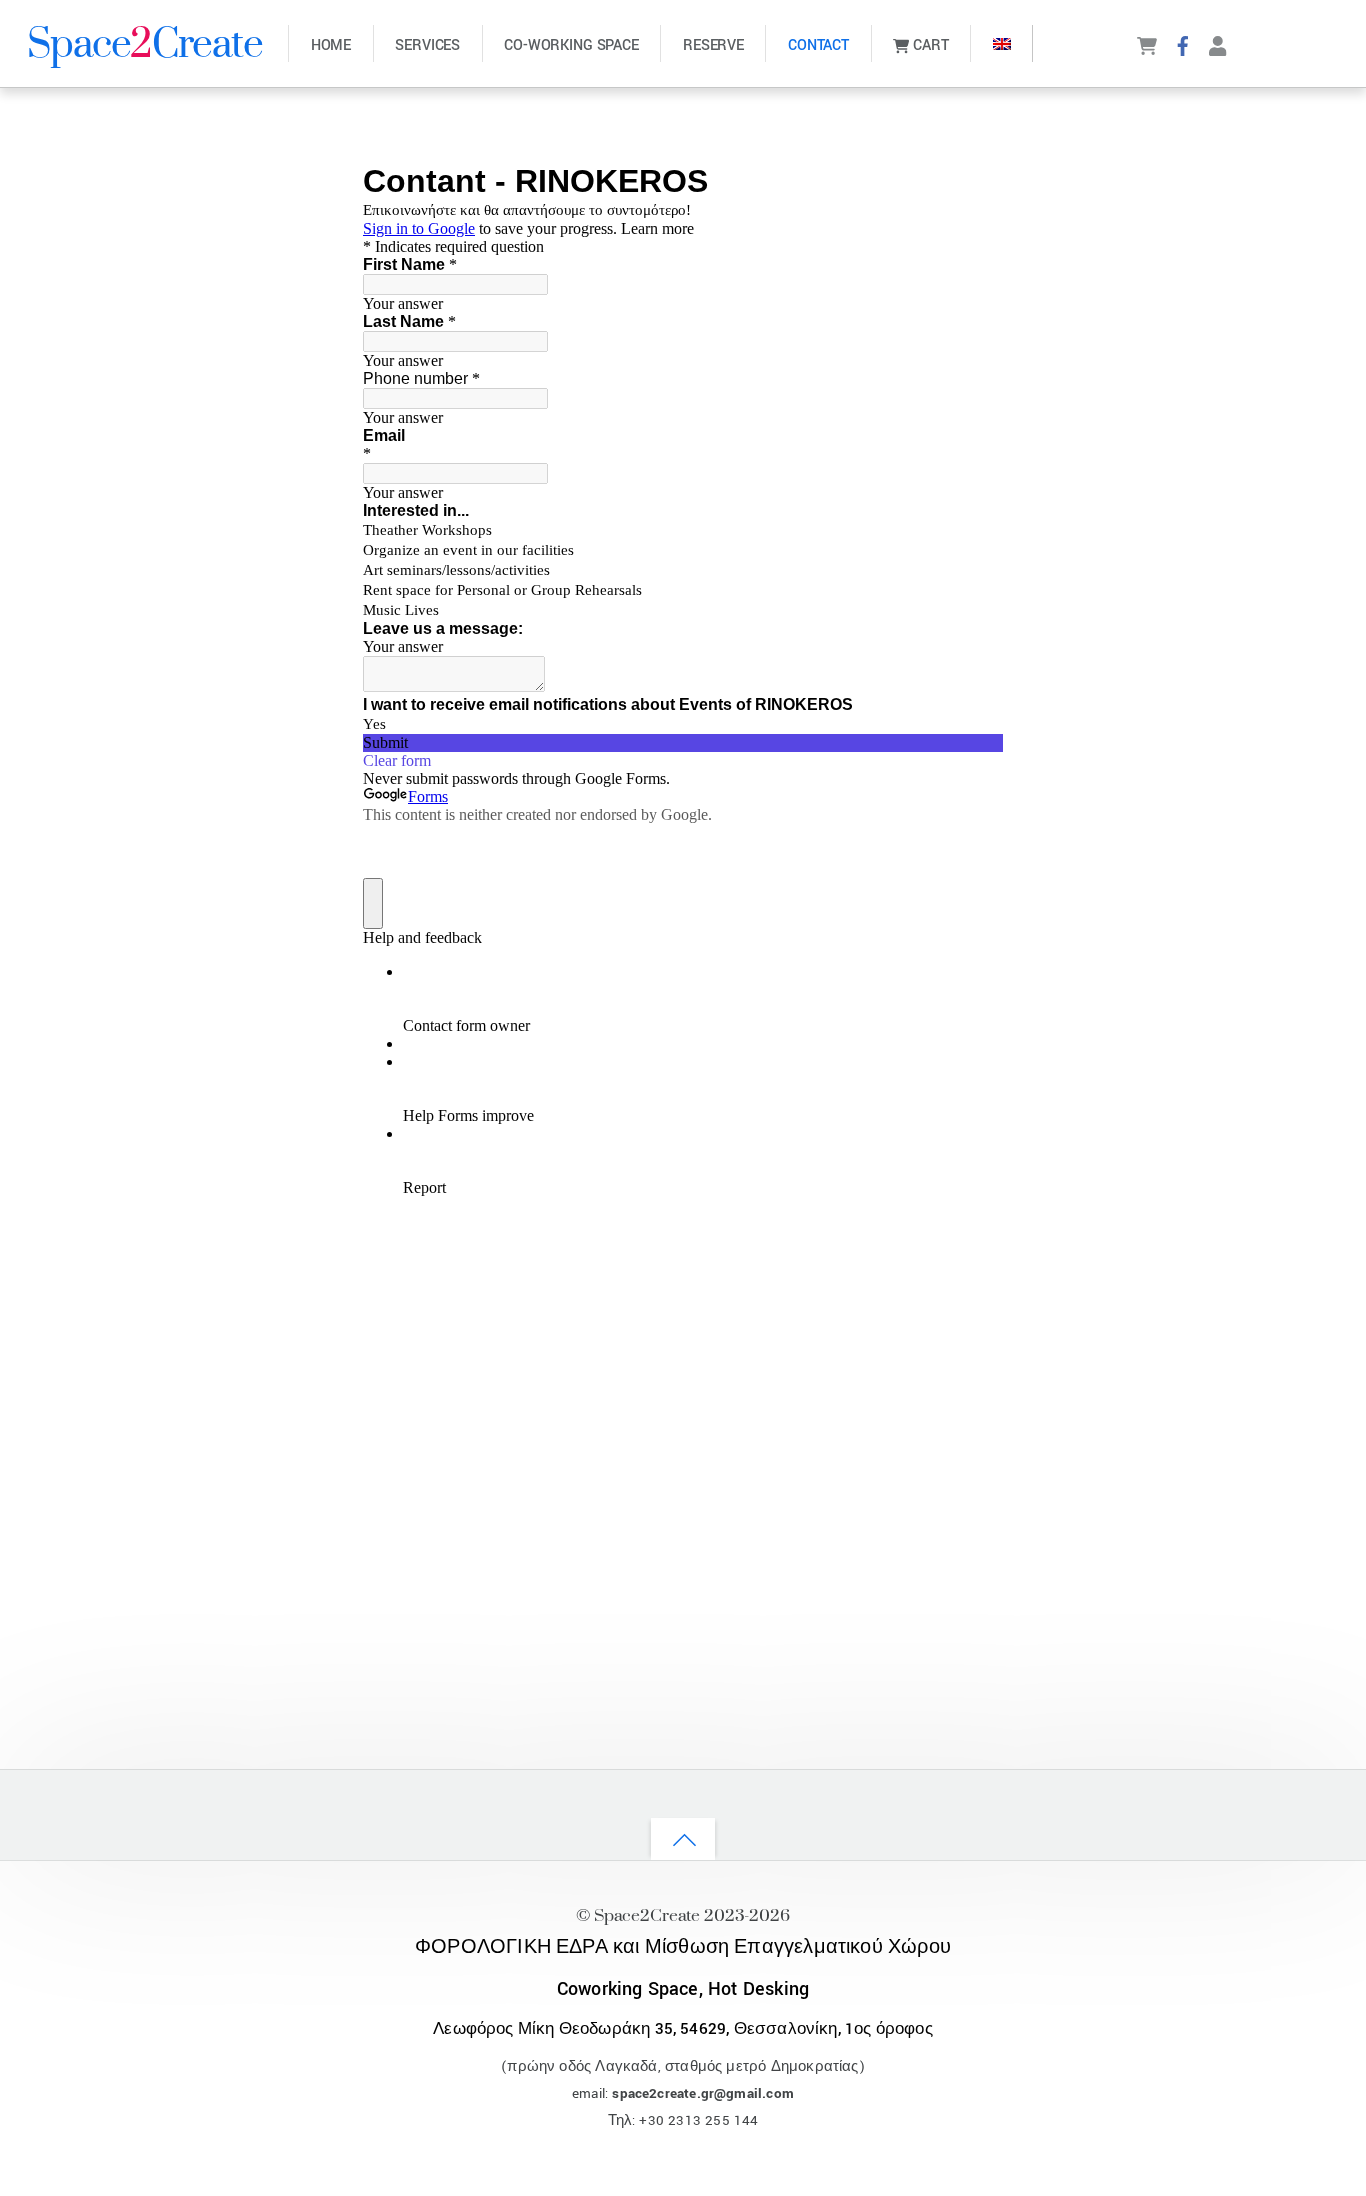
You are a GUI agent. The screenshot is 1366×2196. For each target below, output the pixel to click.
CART (928, 45)
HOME (331, 45)
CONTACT (818, 45)
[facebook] (1182, 44)
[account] (1217, 44)
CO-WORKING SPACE (571, 45)
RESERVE (713, 45)
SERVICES (427, 45)
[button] (1001, 43)
